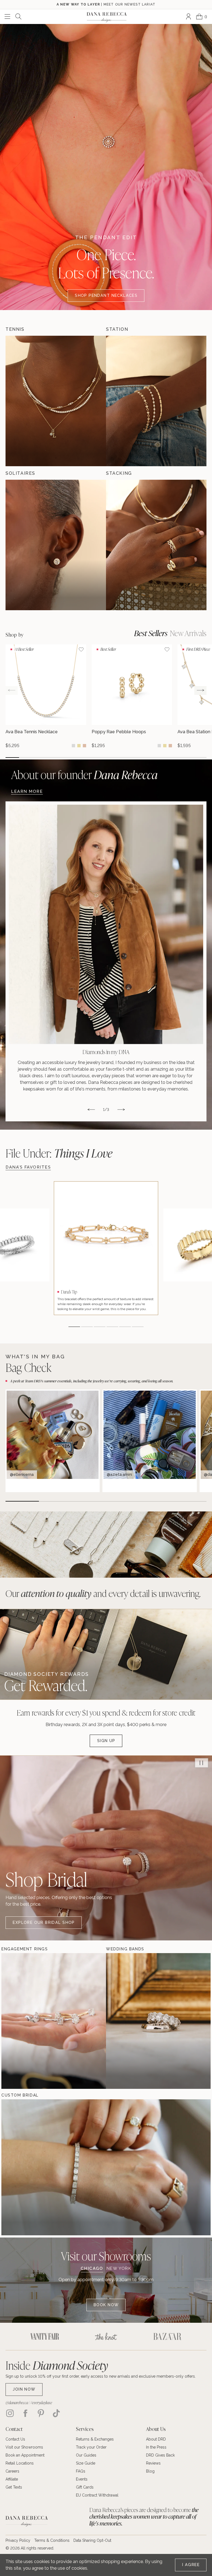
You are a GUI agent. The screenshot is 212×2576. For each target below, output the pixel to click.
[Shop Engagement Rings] (18, 2021)
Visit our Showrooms (106, 2256)
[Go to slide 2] (26, 758)
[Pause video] (202, 1763)
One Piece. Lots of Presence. (106, 263)
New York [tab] (119, 2269)
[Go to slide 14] (186, 758)
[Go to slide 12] (160, 758)
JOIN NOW (24, 2389)
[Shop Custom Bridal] (18, 2167)
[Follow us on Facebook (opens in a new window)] (25, 2413)
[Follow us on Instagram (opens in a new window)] (10, 2413)
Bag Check (28, 1367)
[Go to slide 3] (39, 758)
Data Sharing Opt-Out (92, 2540)
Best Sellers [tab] (151, 633)
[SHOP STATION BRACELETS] (156, 401)
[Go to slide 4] (53, 758)
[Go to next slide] (200, 690)
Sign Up (106, 1741)
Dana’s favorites (28, 1167)
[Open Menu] (7, 17)
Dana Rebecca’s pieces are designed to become (144, 2517)
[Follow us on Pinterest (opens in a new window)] (41, 2413)
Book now (106, 2305)
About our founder (84, 774)
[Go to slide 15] (200, 758)
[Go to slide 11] (146, 758)
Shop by (15, 635)
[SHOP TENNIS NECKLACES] (56, 401)
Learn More (27, 791)
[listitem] (106, 962)
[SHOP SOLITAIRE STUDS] (56, 545)
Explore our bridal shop (44, 1922)
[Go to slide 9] (119, 758)
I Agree (191, 2565)
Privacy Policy (18, 2540)
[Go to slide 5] (66, 758)
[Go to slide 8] (106, 758)
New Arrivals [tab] (188, 633)
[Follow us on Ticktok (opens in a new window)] (56, 2413)
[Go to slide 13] (173, 758)
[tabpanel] (106, 2294)
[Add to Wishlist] (81, 649)
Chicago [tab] (92, 2269)
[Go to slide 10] (133, 758)
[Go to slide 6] (79, 758)
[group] (46, 696)
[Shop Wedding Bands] (123, 2021)
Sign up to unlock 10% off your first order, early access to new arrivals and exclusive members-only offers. (101, 2376)
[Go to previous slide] (12, 690)
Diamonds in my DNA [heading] (106, 1052)
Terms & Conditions (52, 2540)
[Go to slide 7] (93, 758)
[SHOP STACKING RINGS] (156, 545)
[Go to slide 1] (12, 758)
